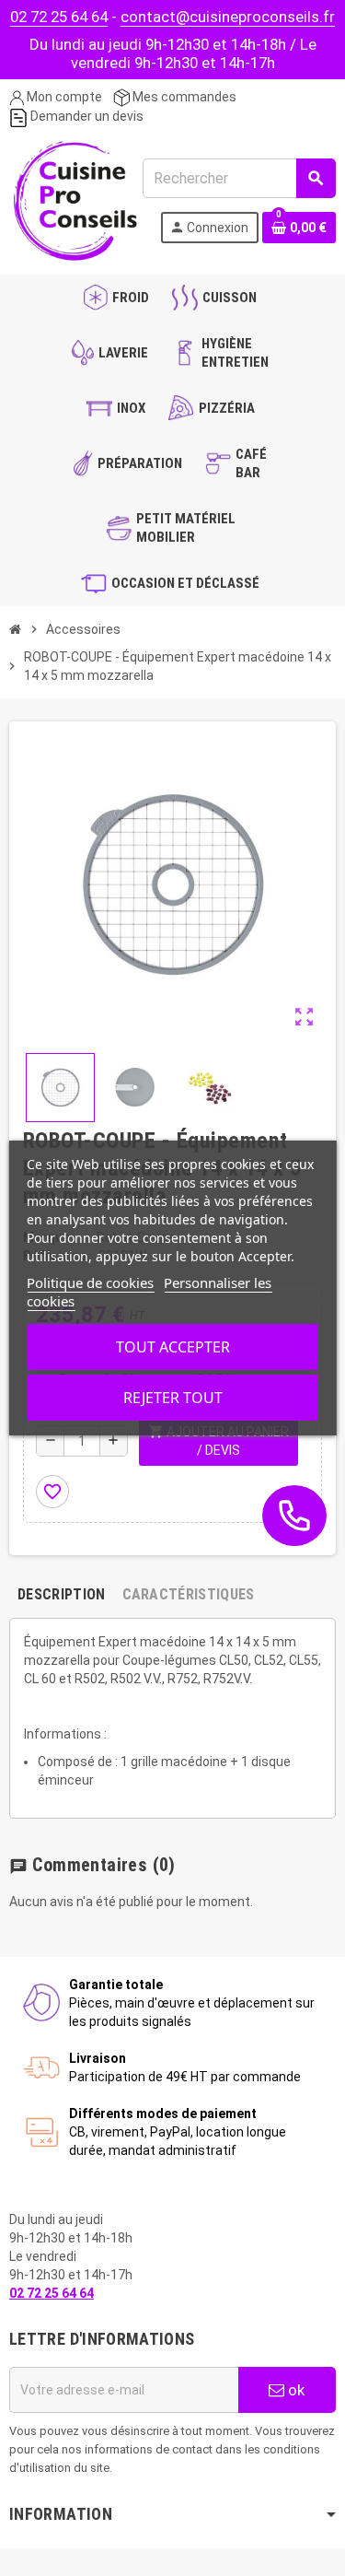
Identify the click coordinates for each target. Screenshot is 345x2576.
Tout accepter (173, 1347)
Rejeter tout (173, 1398)
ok (294, 2390)
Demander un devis (86, 116)
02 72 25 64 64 (59, 17)
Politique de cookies (90, 1282)
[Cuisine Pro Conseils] (75, 199)
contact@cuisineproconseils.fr (228, 17)
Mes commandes (183, 97)
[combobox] (239, 178)
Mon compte (63, 97)
